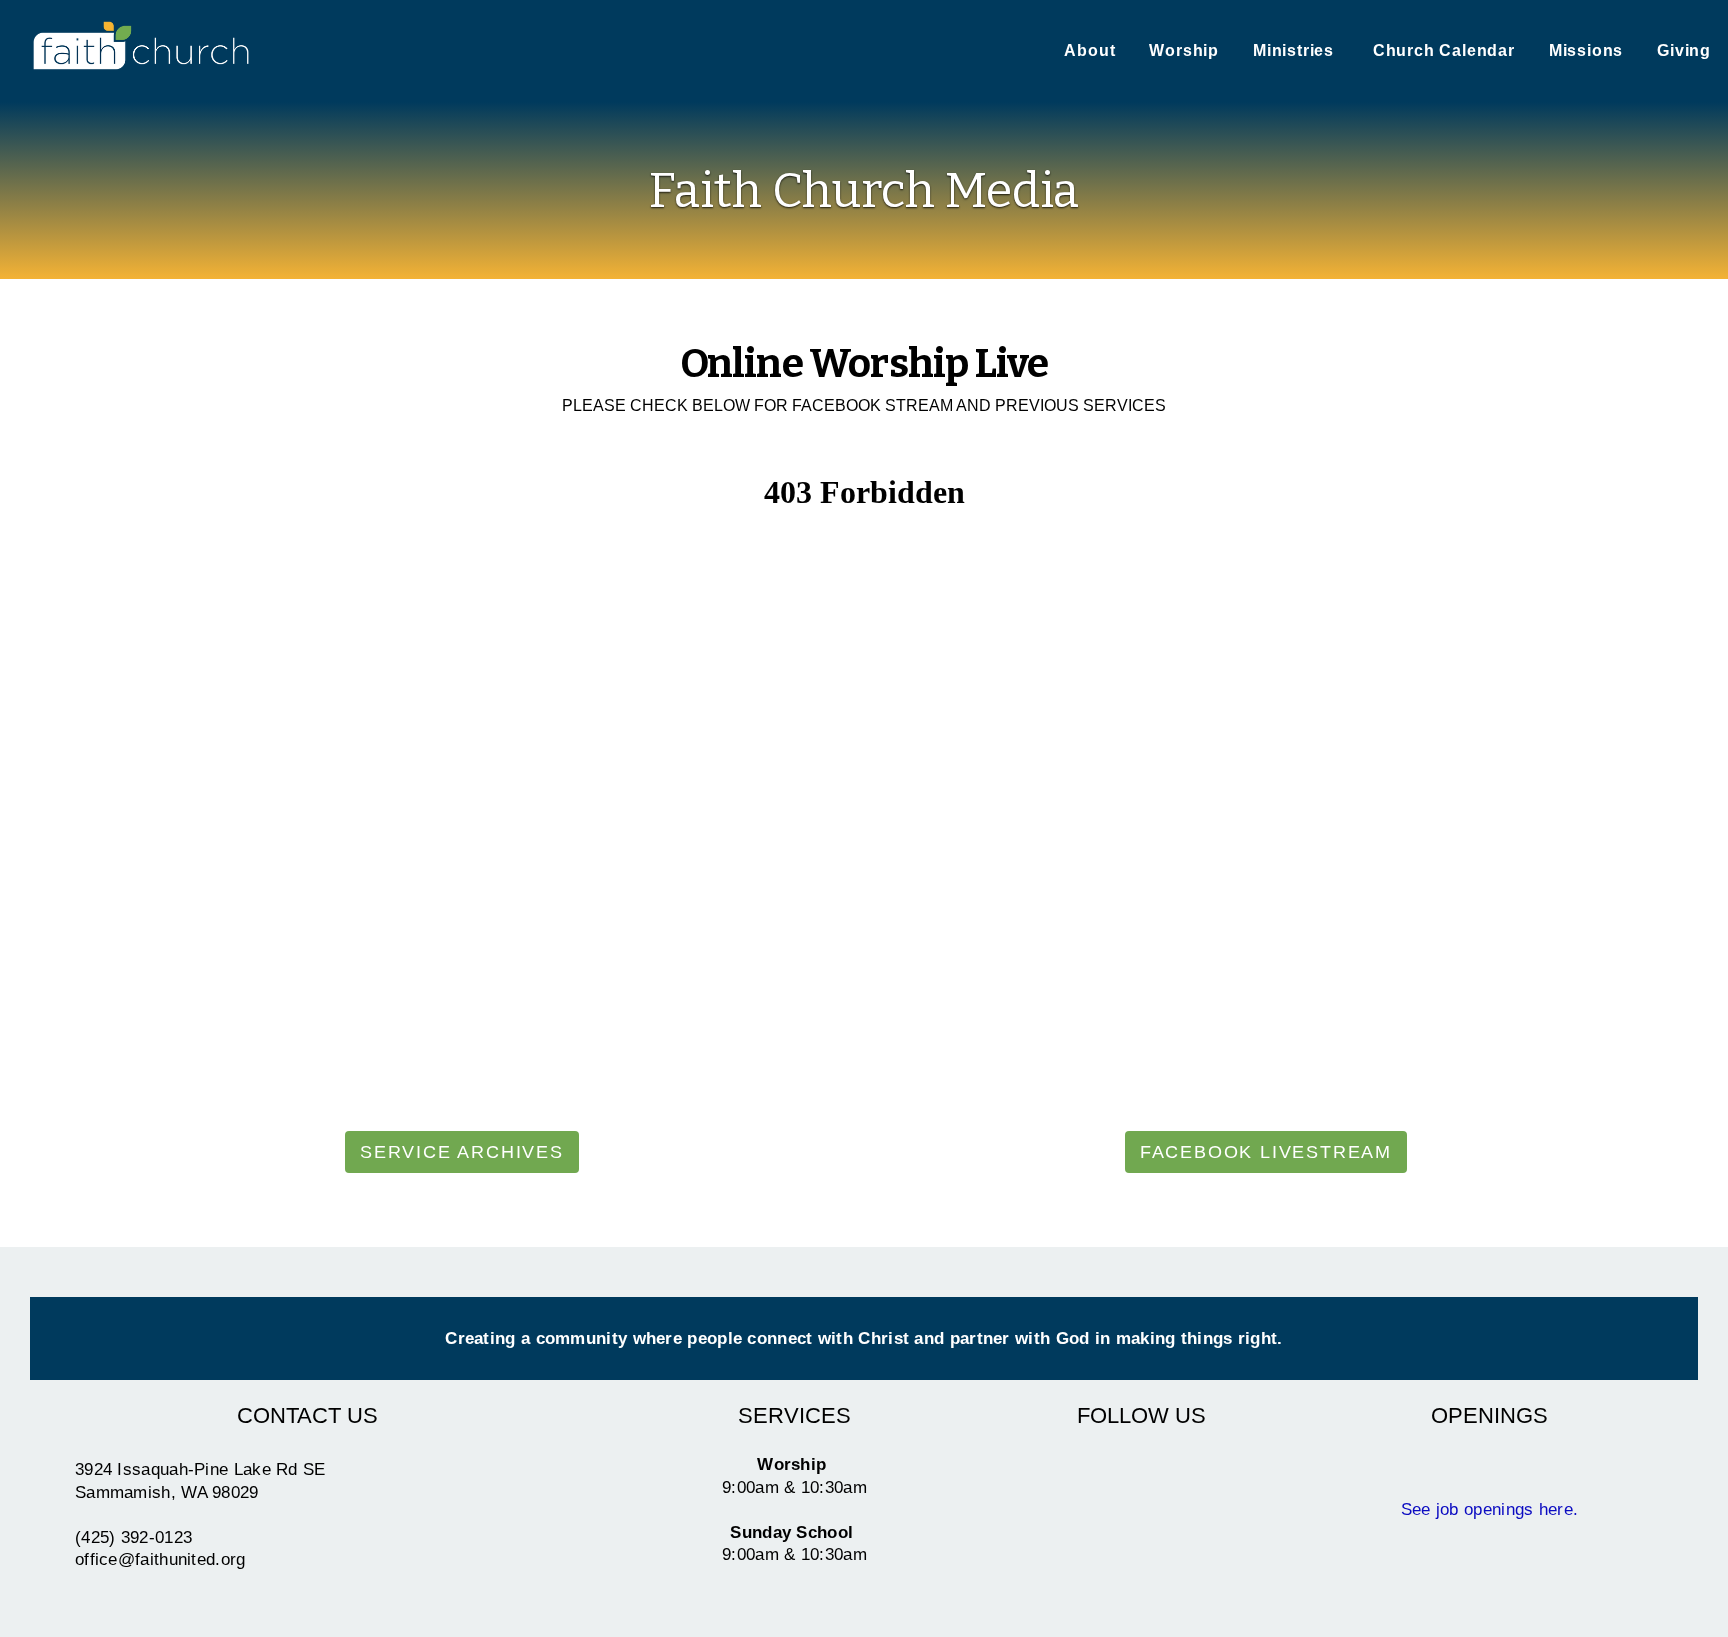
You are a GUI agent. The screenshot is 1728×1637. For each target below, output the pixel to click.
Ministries (1296, 50)
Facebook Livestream (1266, 1152)
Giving (1684, 50)
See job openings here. (1490, 1509)
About (1089, 50)
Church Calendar (1444, 50)
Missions (1586, 50)
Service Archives (462, 1152)
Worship (1184, 50)
